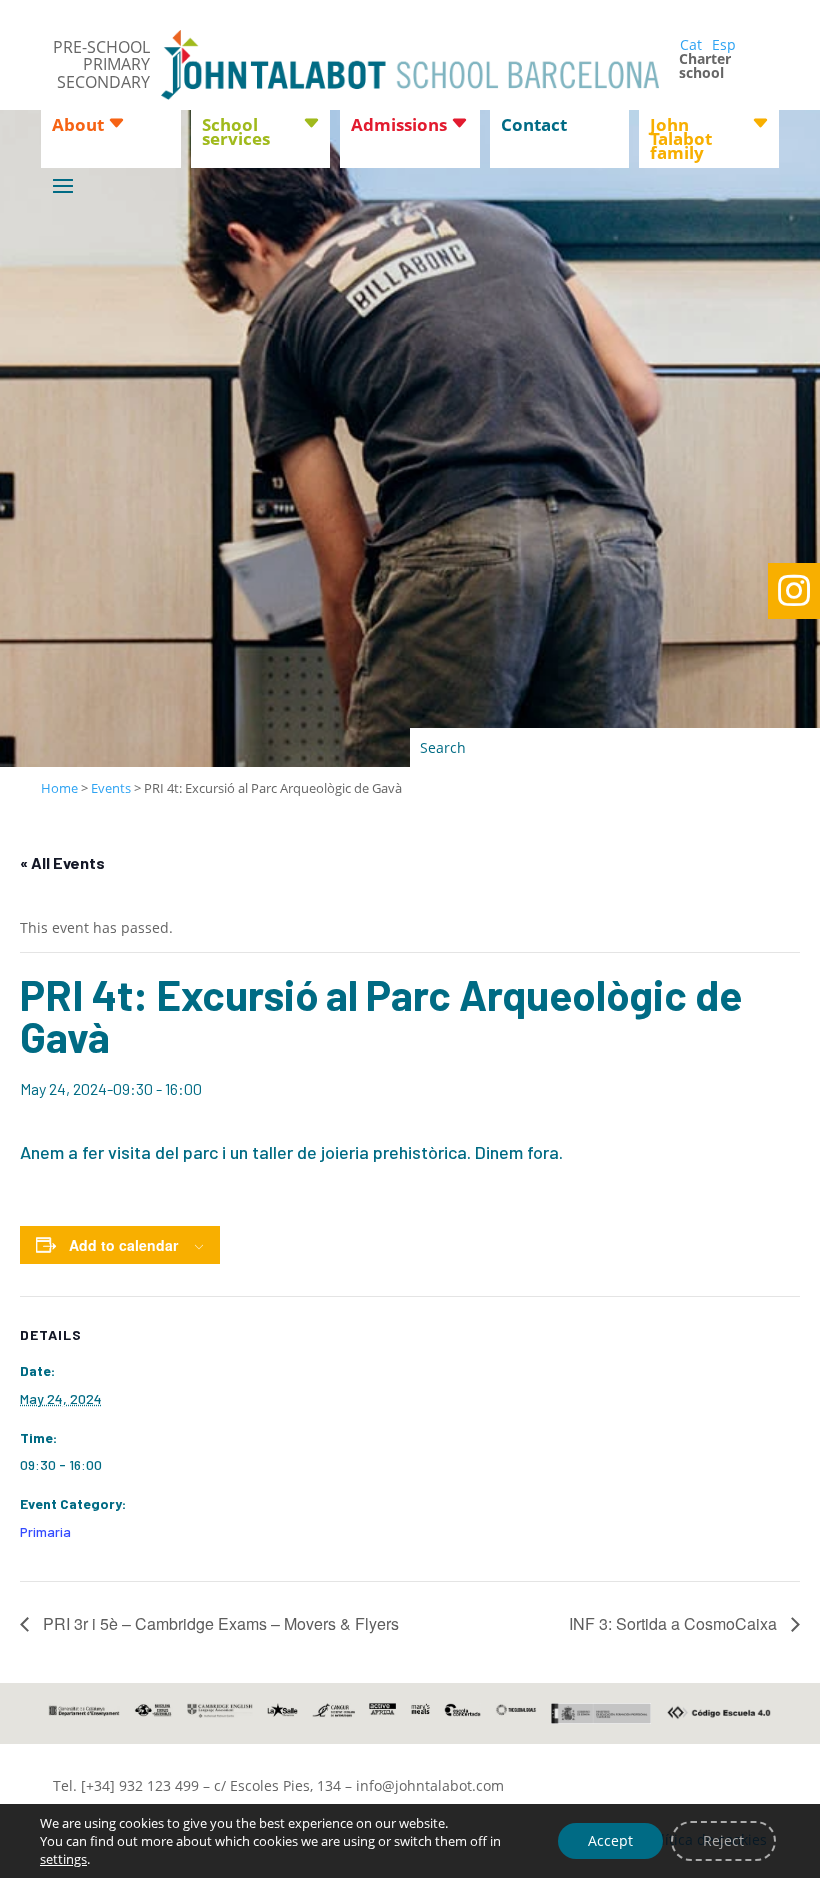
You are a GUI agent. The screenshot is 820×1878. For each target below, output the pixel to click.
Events (111, 788)
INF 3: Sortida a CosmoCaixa (675, 1623)
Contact (534, 127)
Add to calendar (123, 1245)
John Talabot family (681, 141)
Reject (723, 1840)
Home (59, 788)
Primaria (45, 1531)
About (78, 127)
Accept (610, 1840)
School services (236, 134)
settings (63, 1859)
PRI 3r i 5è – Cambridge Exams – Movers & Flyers (219, 1623)
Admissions (399, 127)
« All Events (62, 862)
